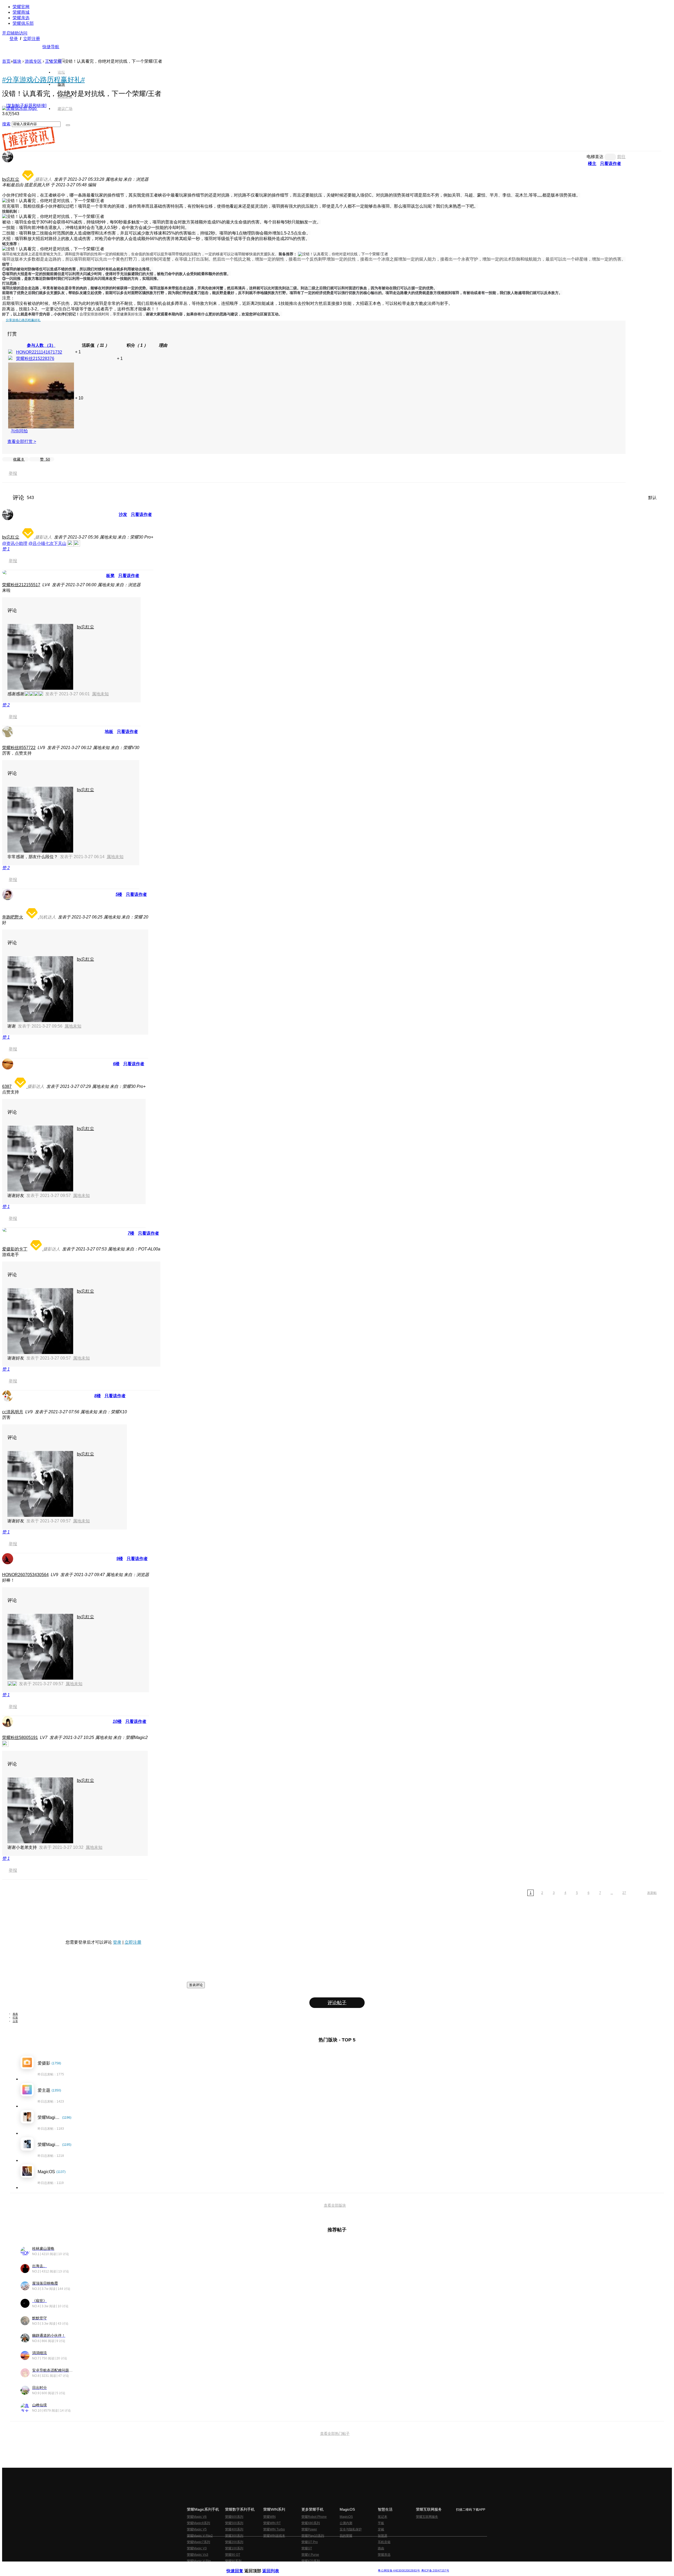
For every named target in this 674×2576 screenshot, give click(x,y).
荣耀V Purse (310, 2555)
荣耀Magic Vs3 (198, 2555)
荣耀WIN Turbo (274, 2529)
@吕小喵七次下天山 (47, 543)
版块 (17, 61)
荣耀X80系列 (311, 2523)
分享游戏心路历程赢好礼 (23, 320)
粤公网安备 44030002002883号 (399, 2571)
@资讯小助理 (15, 543)
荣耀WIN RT (272, 2523)
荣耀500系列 (234, 2523)
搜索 (6, 124)
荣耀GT (307, 2548)
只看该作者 (611, 163)
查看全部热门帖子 (335, 2433)
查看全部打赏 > (22, 441)
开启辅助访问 (15, 33)
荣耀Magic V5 (197, 2529)
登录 (14, 39)
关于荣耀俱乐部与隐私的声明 (275, 2566)
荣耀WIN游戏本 (274, 2536)
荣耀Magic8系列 (199, 2523)
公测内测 (346, 2523)
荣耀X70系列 (311, 2561)
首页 (61, 60)
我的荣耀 (346, 2536)
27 (624, 1893)
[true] (68, 125)
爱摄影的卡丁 (15, 1249)
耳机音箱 (384, 2542)
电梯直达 (595, 157)
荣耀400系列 (234, 2529)
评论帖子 (337, 2003)
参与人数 (41, 345)
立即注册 (32, 39)
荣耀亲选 (21, 18)
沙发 (123, 514)
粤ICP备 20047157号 (435, 2571)
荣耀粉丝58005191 (20, 1737)
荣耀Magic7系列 (199, 2542)
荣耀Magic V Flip (199, 2561)
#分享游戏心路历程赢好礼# (43, 80)
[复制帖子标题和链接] (26, 106)
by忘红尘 (11, 179)
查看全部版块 (335, 2205)
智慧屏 (383, 2536)
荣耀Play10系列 (313, 2536)
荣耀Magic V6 (197, 2517)
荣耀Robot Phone (314, 2517)
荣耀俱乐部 (23, 23)
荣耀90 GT (233, 2555)
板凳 (110, 576)
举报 (13, 473)
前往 (621, 157)
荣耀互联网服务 (427, 2517)
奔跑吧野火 (13, 917)
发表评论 (196, 1985)
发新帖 (652, 1893)
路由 (381, 2548)
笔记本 (383, 2517)
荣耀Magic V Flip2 (200, 2536)
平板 (381, 2523)
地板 (109, 732)
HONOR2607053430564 (25, 1575)
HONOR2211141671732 (39, 352)
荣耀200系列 (234, 2542)
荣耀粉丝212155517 (21, 585)
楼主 (592, 163)
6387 (7, 1086)
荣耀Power (309, 2529)
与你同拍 (19, 431)
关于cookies (305, 2566)
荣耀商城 (21, 12)
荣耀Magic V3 (197, 2548)
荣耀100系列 (234, 2548)
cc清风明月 (13, 1412)
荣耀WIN (269, 2517)
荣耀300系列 (234, 2536)
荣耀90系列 (233, 2561)
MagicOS (346, 2517)
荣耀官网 (21, 7)
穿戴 (381, 2529)
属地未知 (100, 694)
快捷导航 (51, 47)
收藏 (18, 459)
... (612, 1893)
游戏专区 (33, 61)
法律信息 (320, 2566)
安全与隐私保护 (351, 2529)
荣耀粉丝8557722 (19, 748)
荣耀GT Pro (310, 2542)
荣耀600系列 (234, 2517)
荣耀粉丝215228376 (35, 358)
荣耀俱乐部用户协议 (241, 2566)
